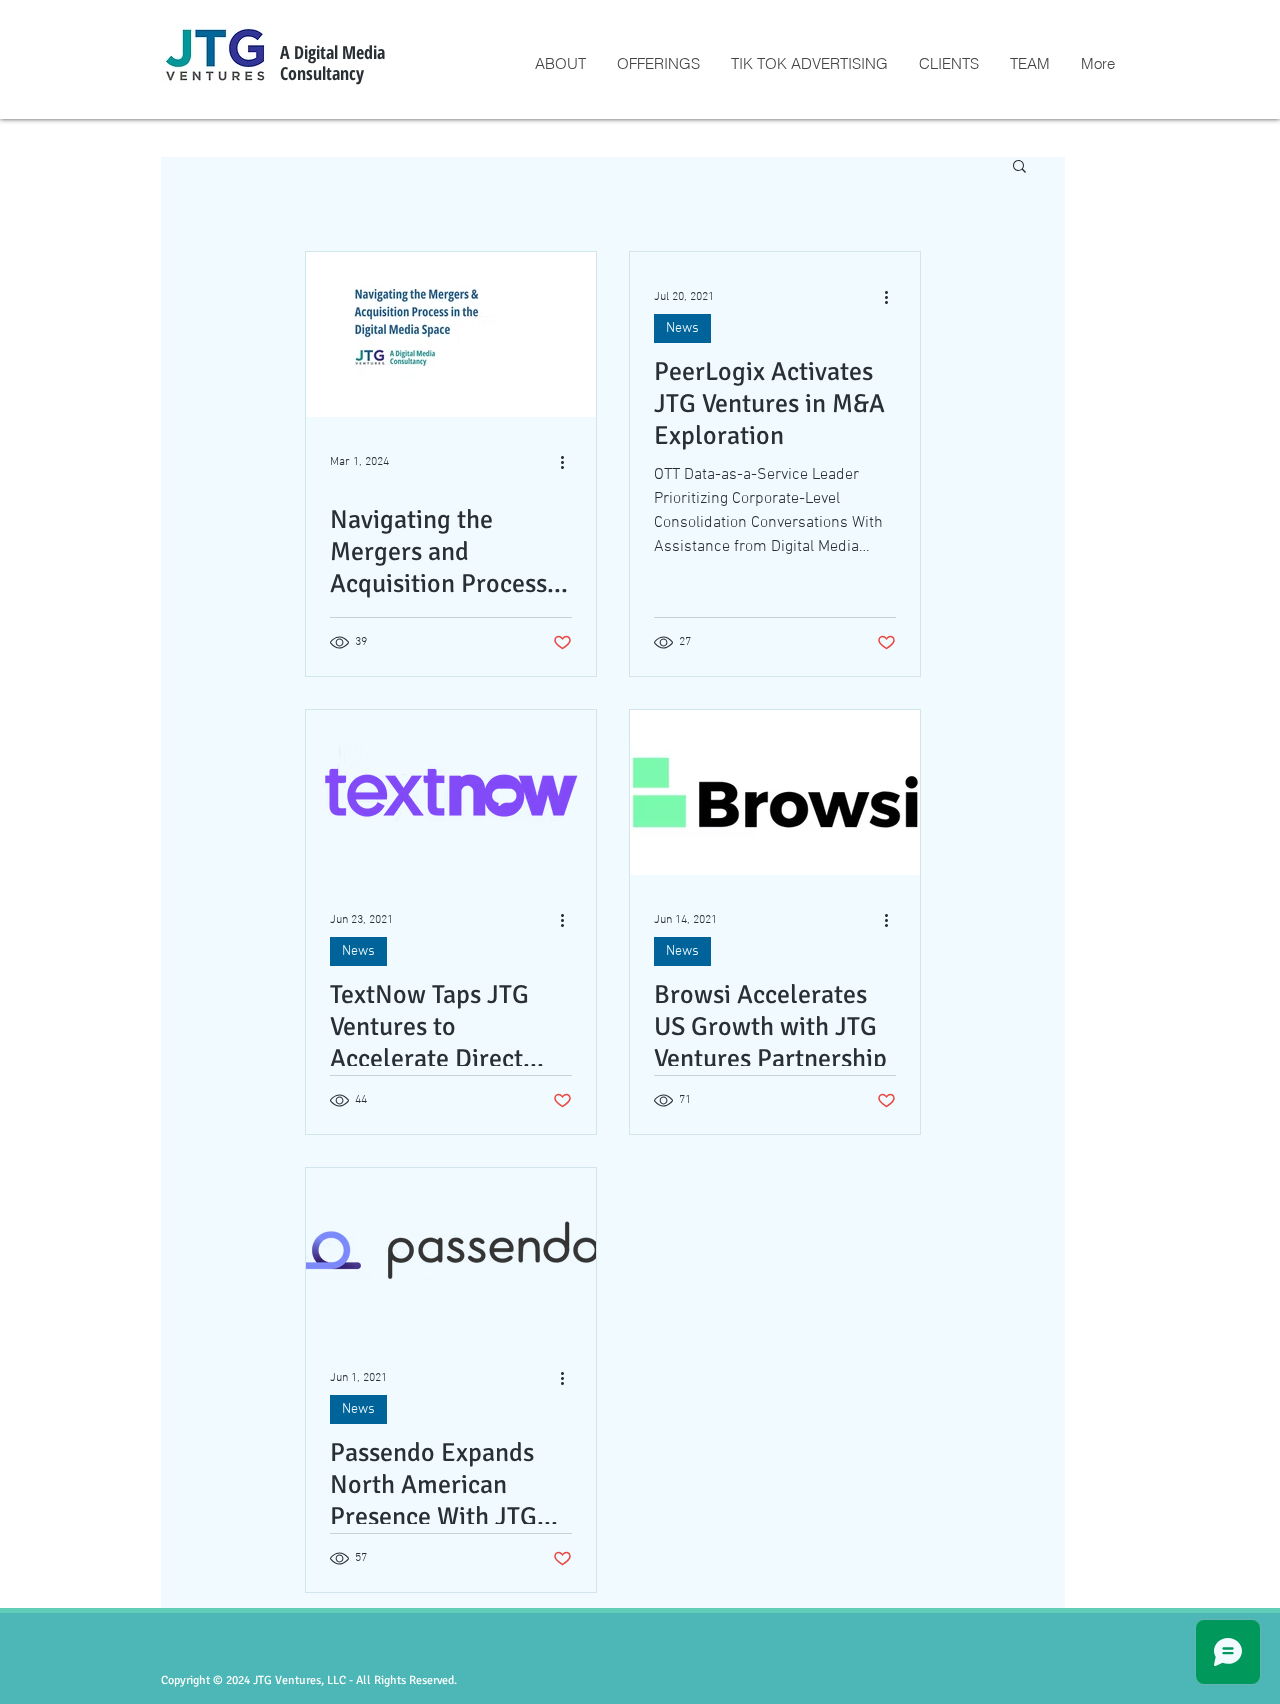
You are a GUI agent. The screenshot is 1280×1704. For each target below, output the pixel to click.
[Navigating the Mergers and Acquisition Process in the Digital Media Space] (451, 334)
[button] (1019, 167)
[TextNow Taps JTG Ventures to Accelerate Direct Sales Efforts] (451, 792)
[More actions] (569, 462)
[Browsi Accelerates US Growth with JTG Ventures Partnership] (775, 792)
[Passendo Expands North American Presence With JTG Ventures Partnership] (451, 1250)
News (682, 328)
